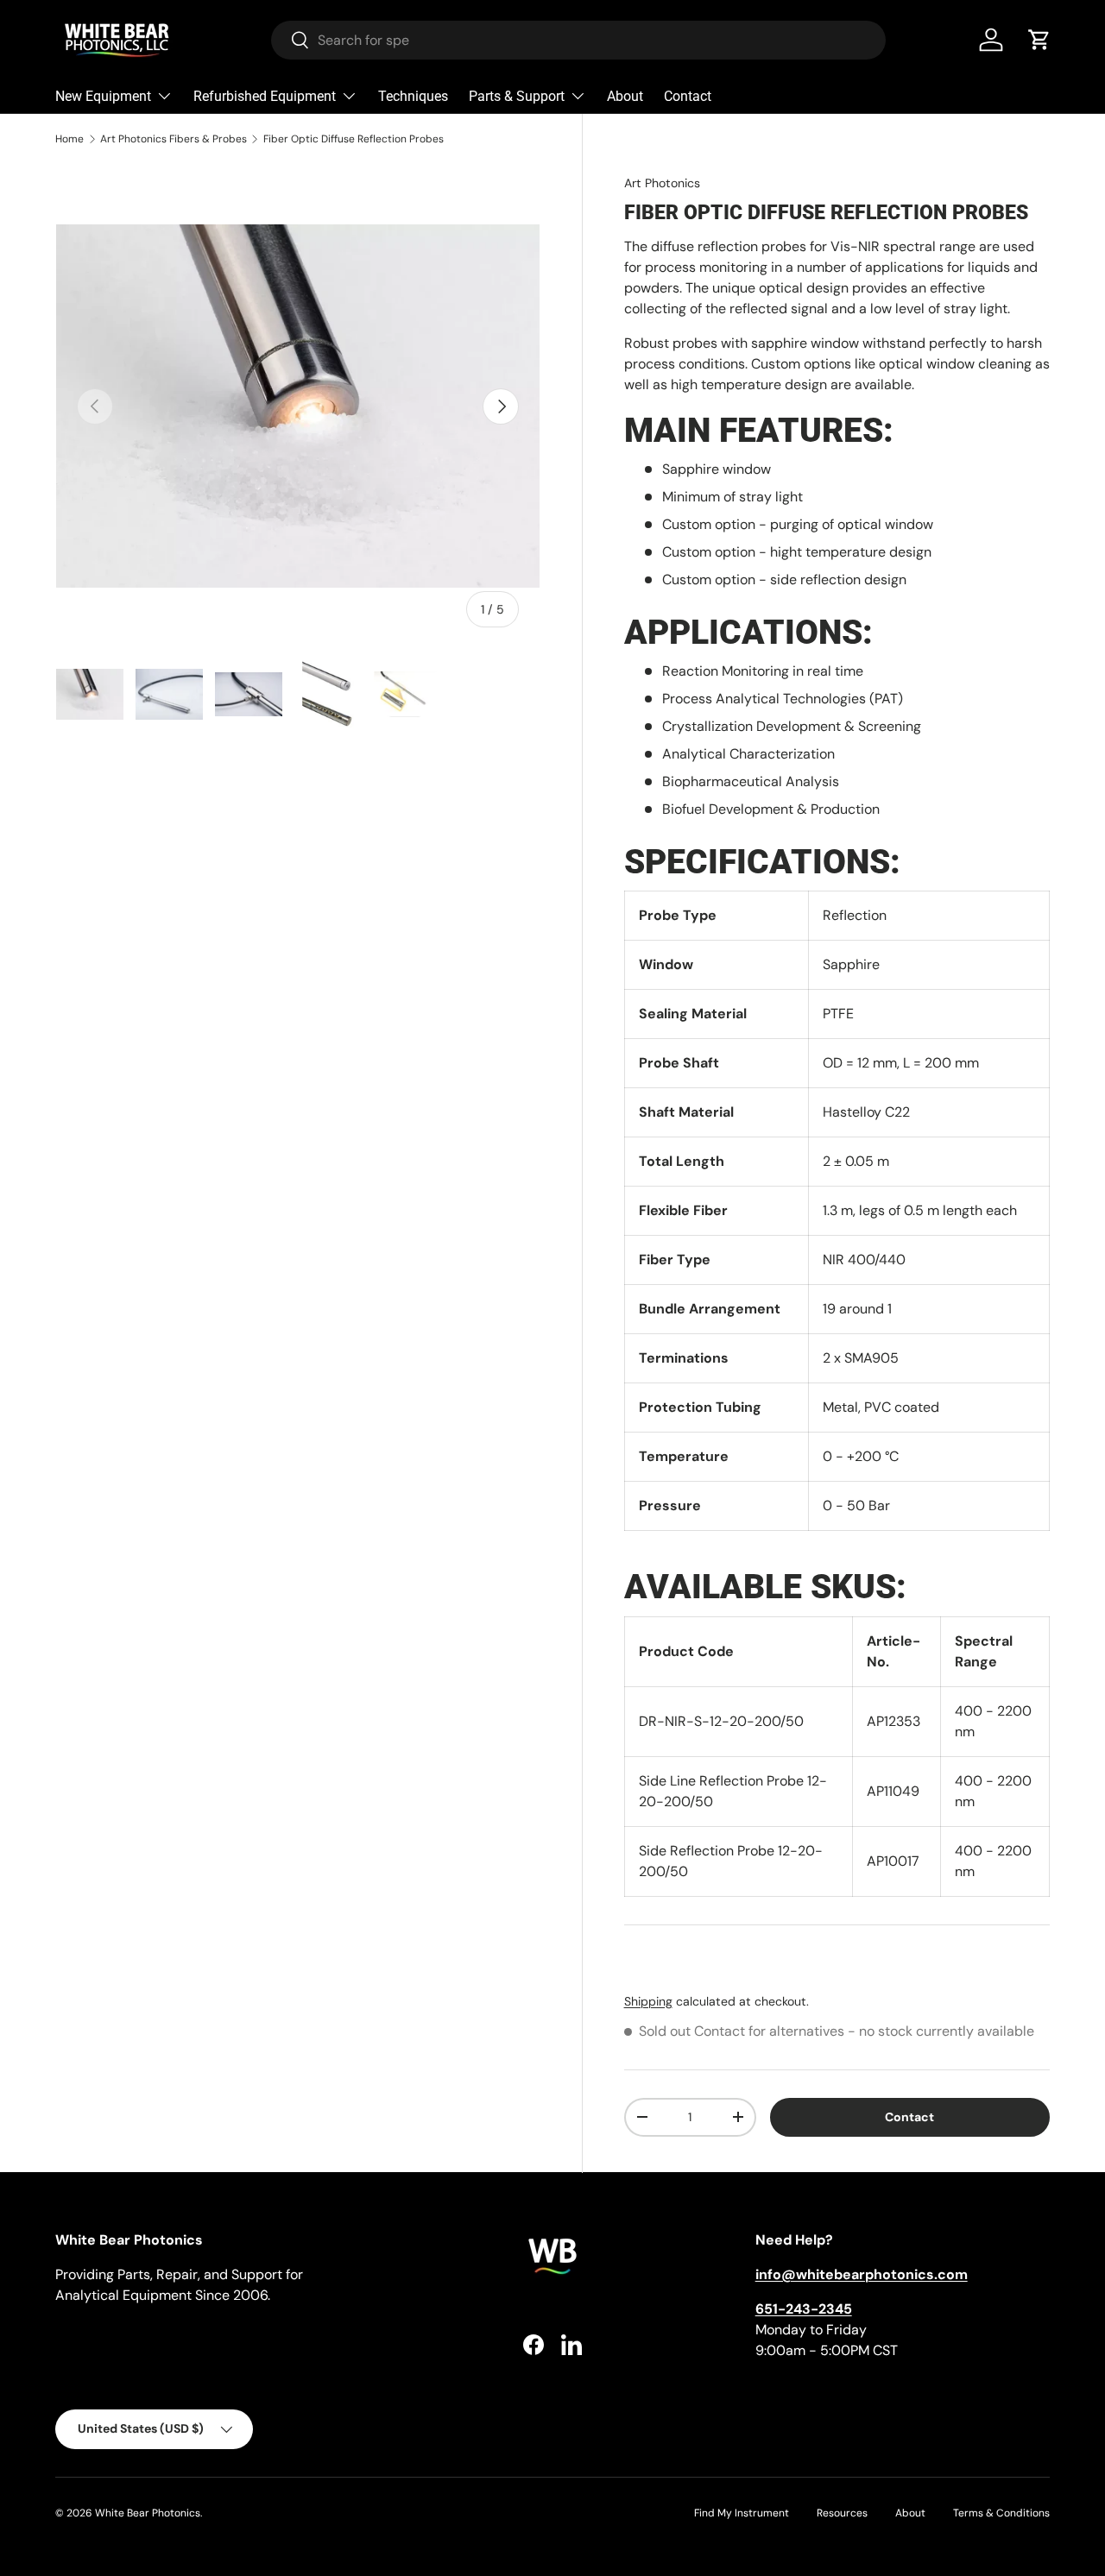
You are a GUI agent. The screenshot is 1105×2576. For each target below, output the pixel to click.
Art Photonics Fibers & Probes (174, 139)
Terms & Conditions (1001, 2513)
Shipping (648, 2001)
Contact (688, 96)
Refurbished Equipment (265, 96)
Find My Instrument (742, 2513)
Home (69, 139)
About (625, 96)
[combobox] (579, 40)
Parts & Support (517, 96)
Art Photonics (662, 183)
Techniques (413, 96)
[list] (298, 406)
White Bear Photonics (148, 2513)
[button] (1039, 40)
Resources (842, 2513)
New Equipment (103, 96)
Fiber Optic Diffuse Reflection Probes (354, 139)
